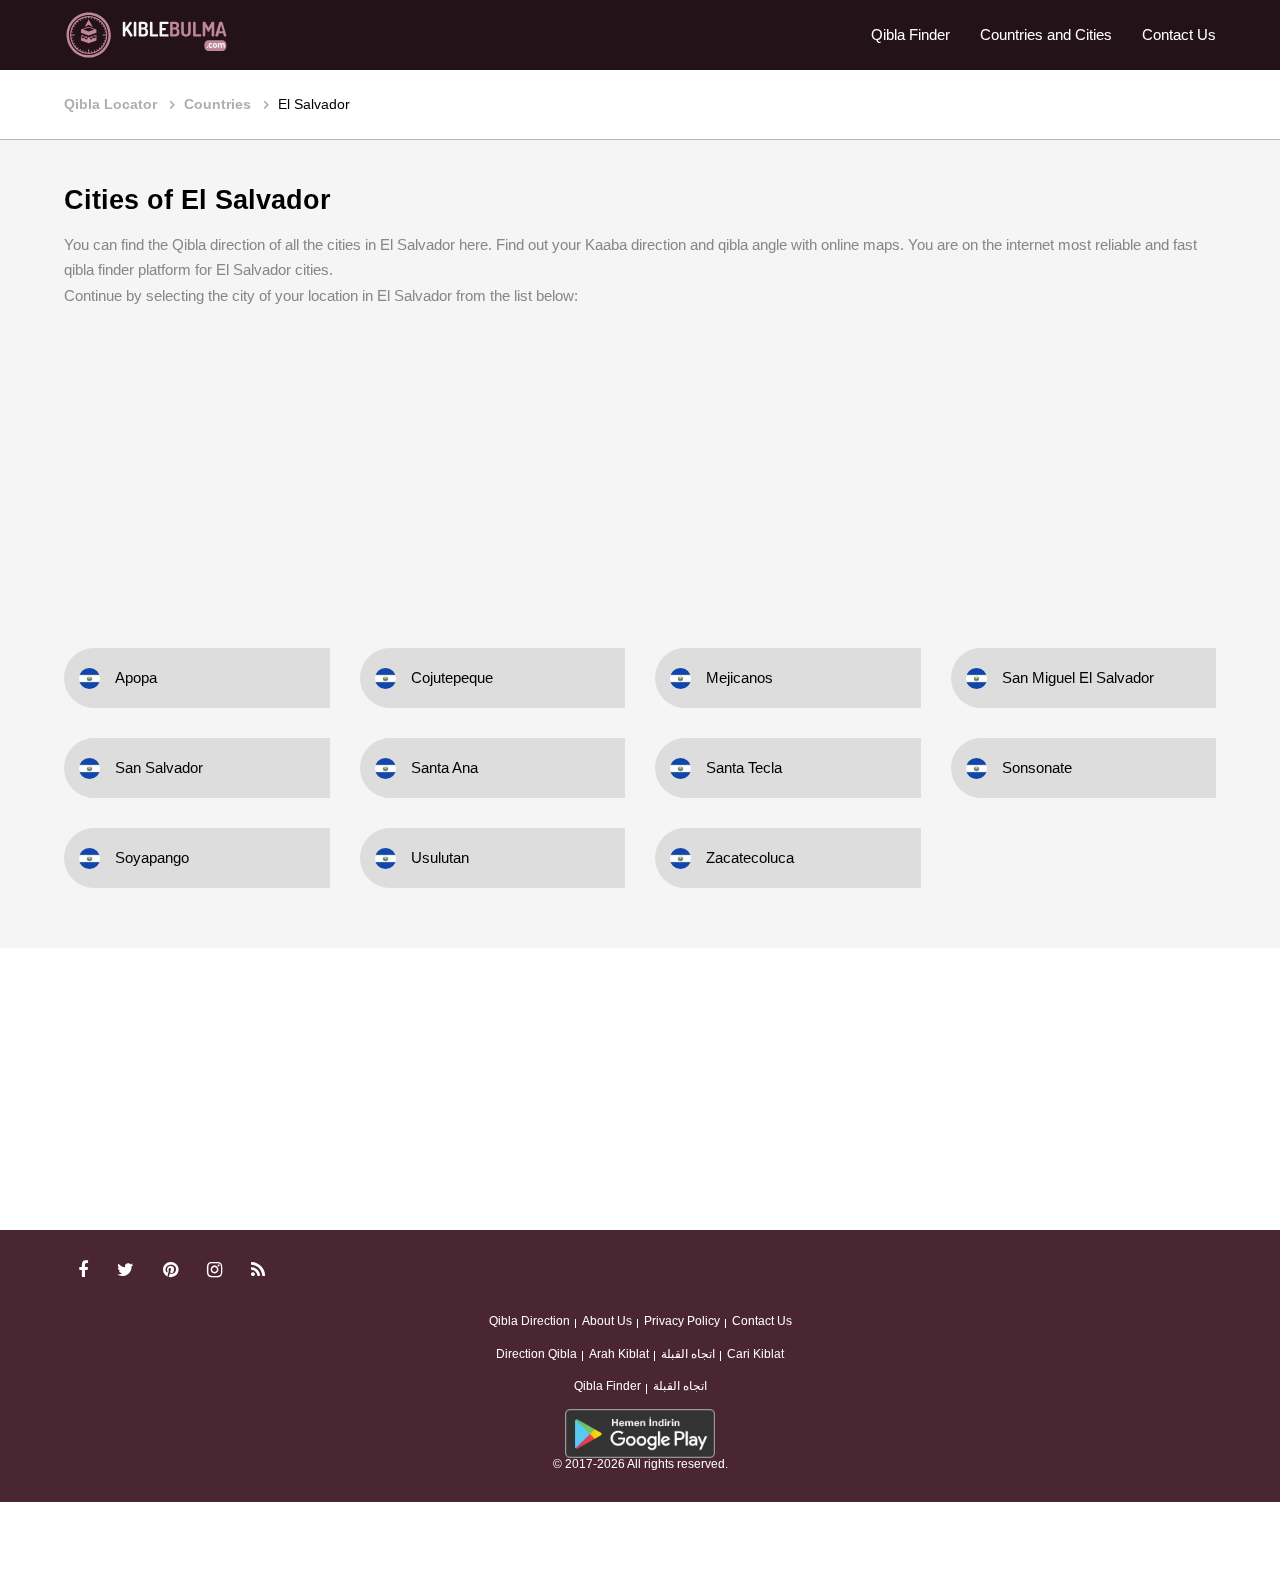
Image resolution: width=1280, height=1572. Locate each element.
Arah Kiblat (619, 1354)
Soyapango (152, 857)
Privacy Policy (682, 1321)
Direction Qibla (536, 1354)
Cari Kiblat (755, 1354)
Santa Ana (444, 767)
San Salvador (159, 767)
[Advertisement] (640, 463)
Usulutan (440, 857)
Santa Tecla (744, 767)
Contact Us (1179, 34)
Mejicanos (739, 677)
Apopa (136, 677)
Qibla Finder (910, 34)
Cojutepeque (452, 677)
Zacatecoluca (750, 857)
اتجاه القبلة (688, 1354)
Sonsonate (1037, 767)
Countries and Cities (1046, 34)
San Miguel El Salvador (1078, 677)
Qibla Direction (529, 1321)
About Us (607, 1321)
